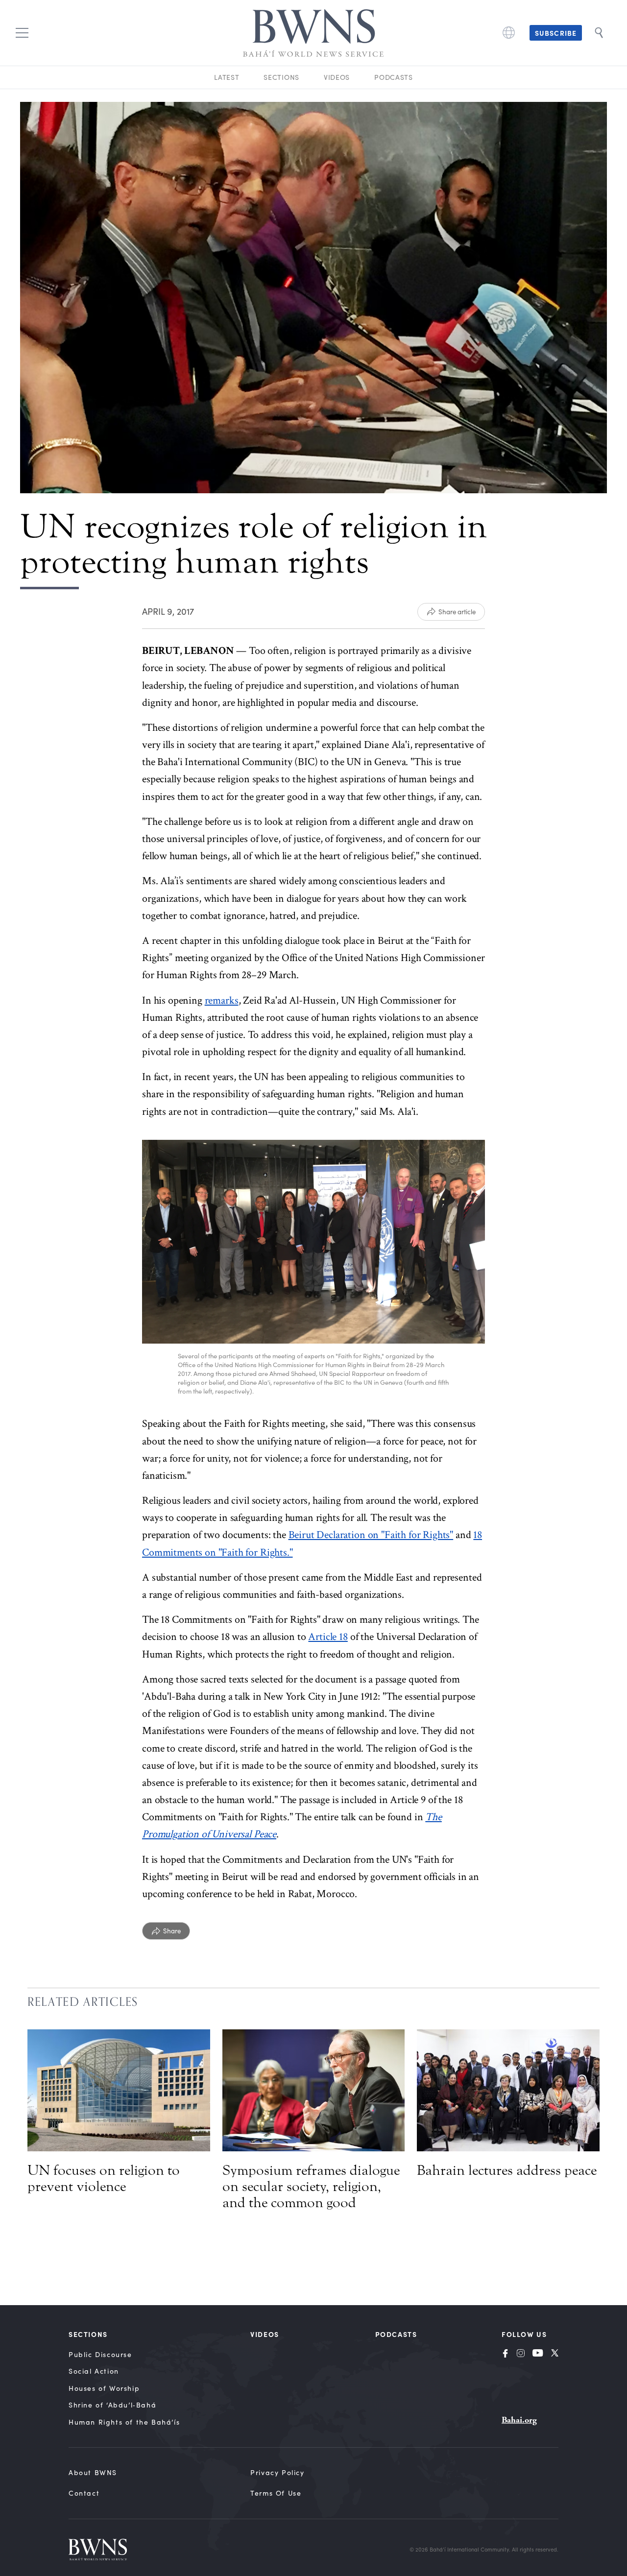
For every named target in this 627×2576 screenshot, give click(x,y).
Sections (281, 77)
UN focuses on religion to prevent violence (104, 2179)
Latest (227, 77)
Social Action (94, 2371)
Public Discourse (100, 2354)
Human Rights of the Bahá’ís (124, 2422)
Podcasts (394, 77)
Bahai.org (519, 2420)
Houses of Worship (104, 2388)
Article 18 (328, 1637)
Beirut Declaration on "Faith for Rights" (371, 1535)
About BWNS (93, 2472)
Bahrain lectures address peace (507, 2170)
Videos (337, 77)
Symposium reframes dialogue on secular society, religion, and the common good (311, 2187)
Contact (84, 2493)
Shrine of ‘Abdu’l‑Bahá (112, 2405)
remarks (222, 1000)
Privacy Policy (277, 2472)
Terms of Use (276, 2493)
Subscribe (556, 33)
